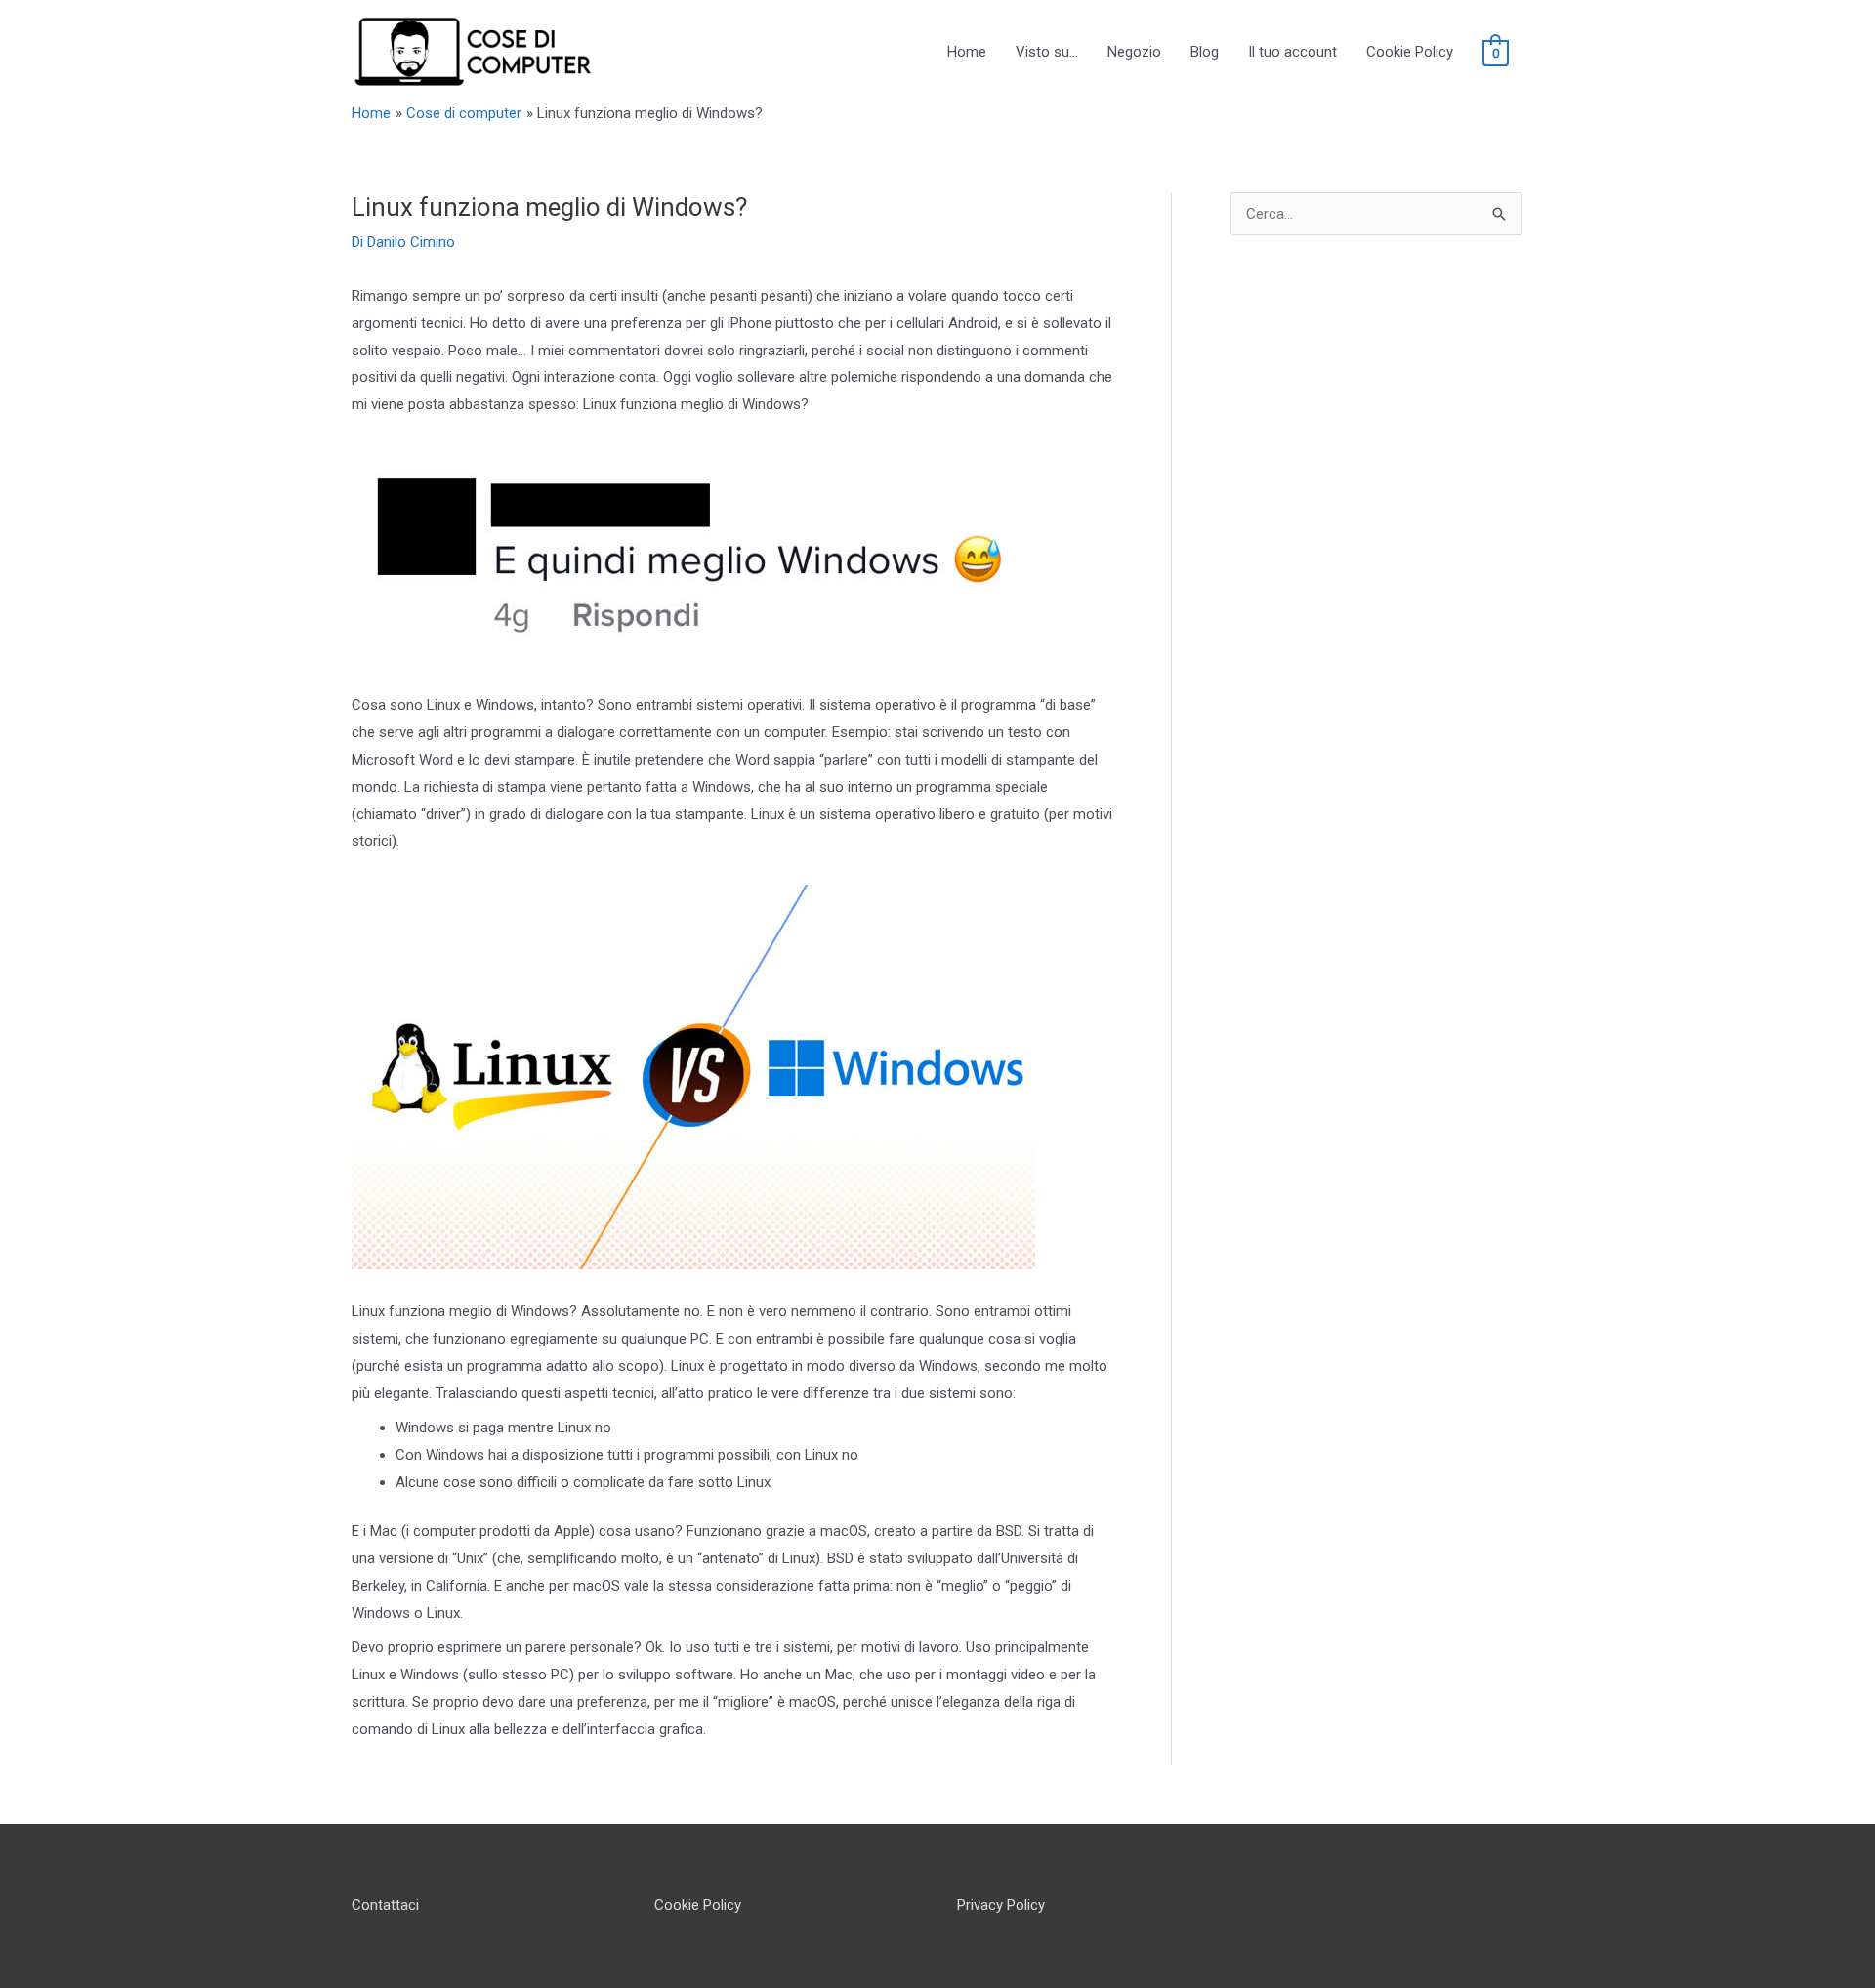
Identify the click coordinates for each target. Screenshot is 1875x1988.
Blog (1205, 52)
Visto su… (1047, 52)
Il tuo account (1292, 52)
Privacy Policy (1001, 1905)
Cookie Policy (1410, 52)
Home (967, 52)
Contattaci (385, 1905)
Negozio (1134, 52)
